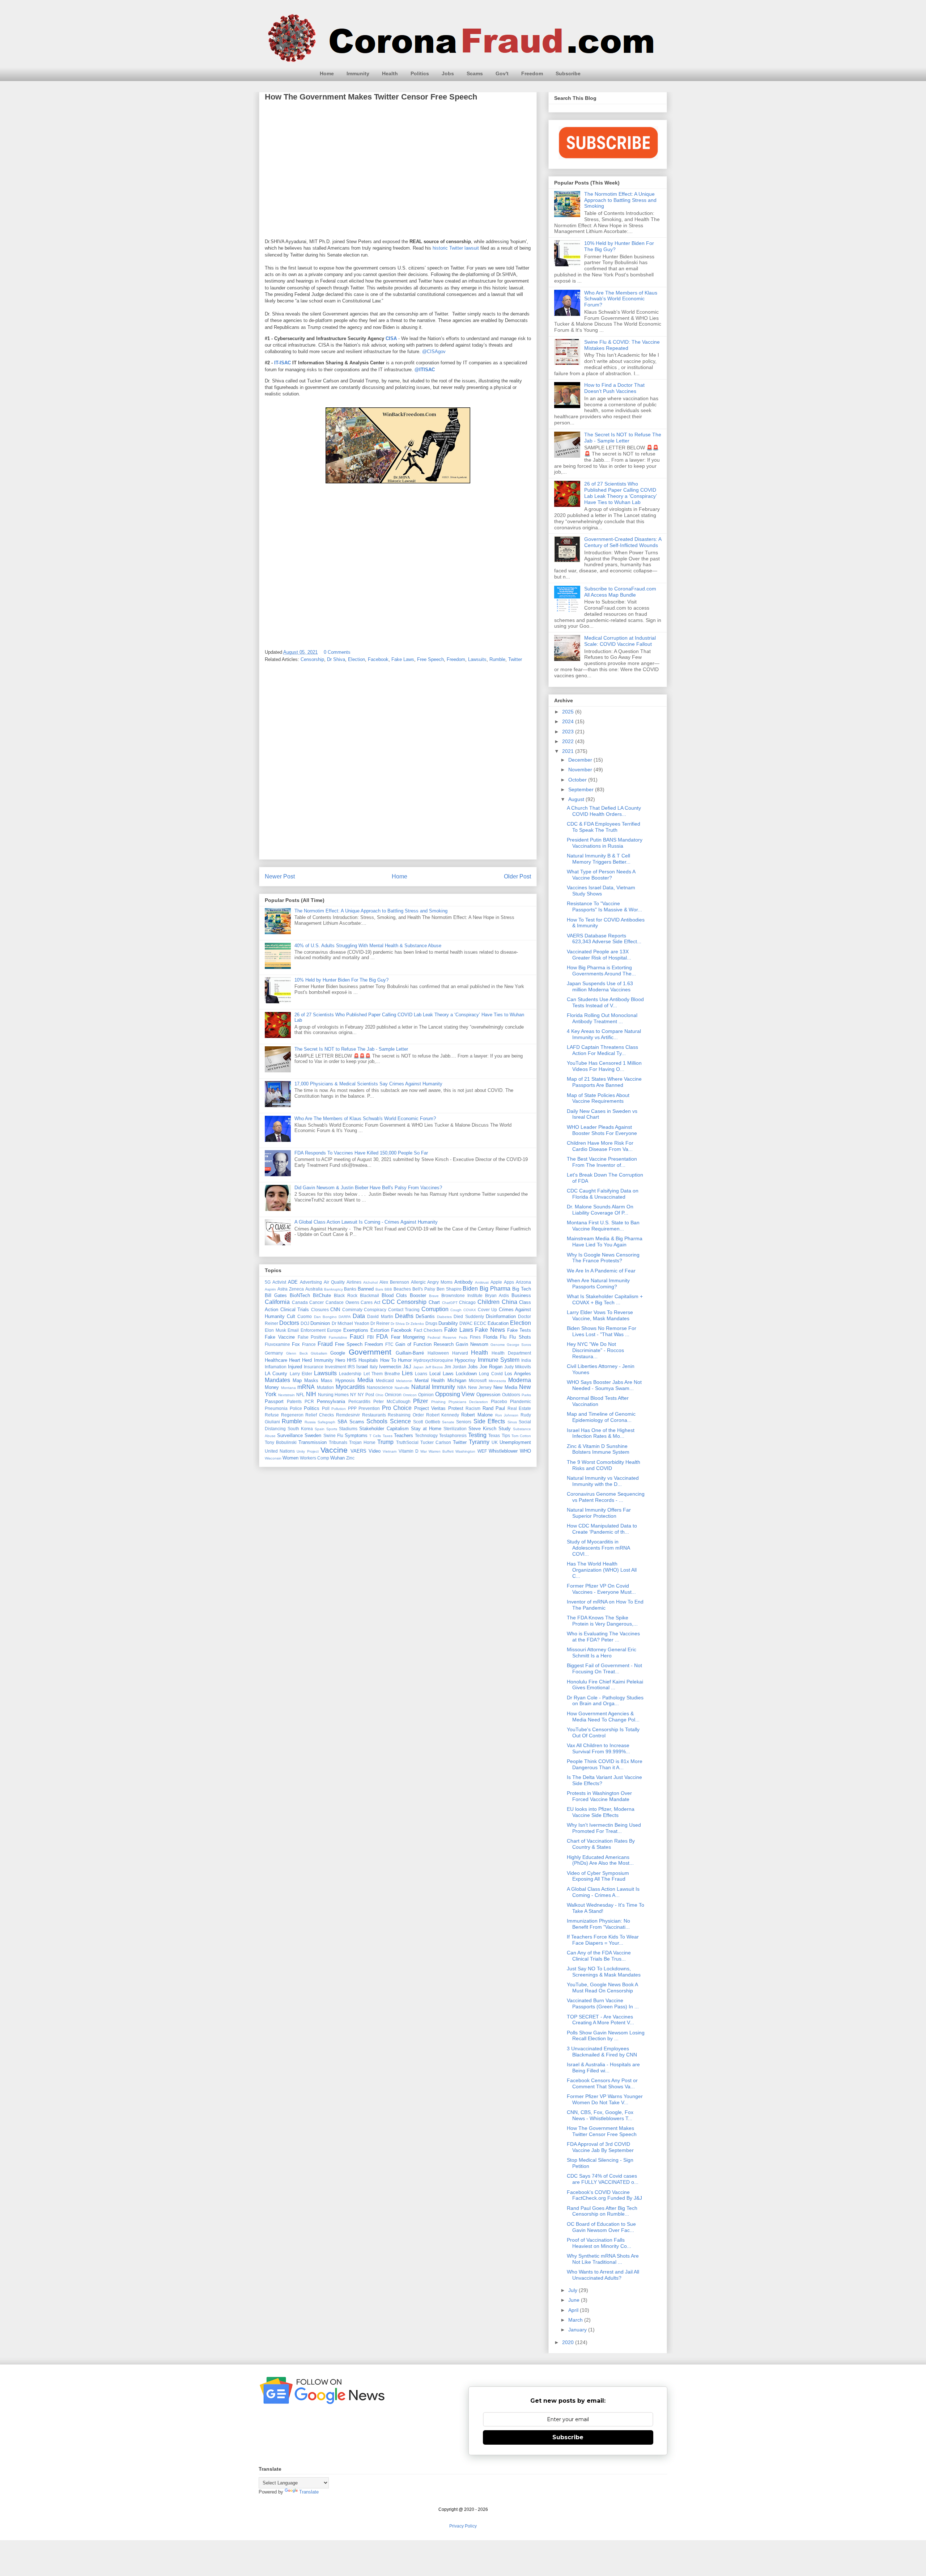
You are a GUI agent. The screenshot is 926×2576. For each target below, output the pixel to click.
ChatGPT (450, 1303)
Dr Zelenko (415, 1324)
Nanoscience (380, 1387)
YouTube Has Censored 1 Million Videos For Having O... (604, 1066)
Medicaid (385, 1380)
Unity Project (307, 1451)
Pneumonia (276, 1408)
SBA (342, 1422)
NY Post (366, 1395)
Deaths (404, 1316)
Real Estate (519, 1408)
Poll (326, 1408)
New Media (505, 1387)
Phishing (438, 1402)
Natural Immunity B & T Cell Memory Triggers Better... (599, 859)
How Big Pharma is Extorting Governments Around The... (601, 971)
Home (327, 73)
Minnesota (497, 1381)
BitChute (322, 1295)
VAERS (358, 1451)
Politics (420, 73)
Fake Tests (519, 1330)
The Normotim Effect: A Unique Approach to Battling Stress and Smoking (371, 911)
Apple (496, 1282)
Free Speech (430, 659)
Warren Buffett (441, 1451)
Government (370, 1352)
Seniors (464, 1422)
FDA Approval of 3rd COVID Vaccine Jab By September (600, 2147)
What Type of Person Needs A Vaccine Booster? (601, 875)
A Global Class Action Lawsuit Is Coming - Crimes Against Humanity (366, 1222)
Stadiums (348, 1429)
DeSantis (425, 1316)
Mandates (277, 1380)
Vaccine (334, 1450)
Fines (475, 1337)
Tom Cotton (521, 1436)
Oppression (488, 1395)
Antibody (464, 1282)
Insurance (314, 1367)
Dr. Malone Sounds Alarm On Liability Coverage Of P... (600, 1210)
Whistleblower (503, 1451)
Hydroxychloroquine (433, 1360)
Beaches (402, 1289)
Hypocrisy (465, 1360)
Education (498, 1323)
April (574, 2310)
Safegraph (326, 1422)
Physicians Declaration (468, 1402)
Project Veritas (430, 1408)
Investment (335, 1367)
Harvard (460, 1353)
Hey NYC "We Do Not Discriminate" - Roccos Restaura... (595, 1350)
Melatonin (404, 1381)
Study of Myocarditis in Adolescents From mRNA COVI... (598, 1548)
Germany (274, 1353)
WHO (525, 1451)
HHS (352, 1360)
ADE (293, 1282)
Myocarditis (350, 1387)
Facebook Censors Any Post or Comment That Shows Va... (602, 2083)
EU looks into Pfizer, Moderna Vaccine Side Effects (601, 1812)
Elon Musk (275, 1330)
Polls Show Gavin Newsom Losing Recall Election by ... (606, 2036)
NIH (311, 1394)
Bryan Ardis (497, 1295)
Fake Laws (403, 659)
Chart (434, 1302)
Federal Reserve (442, 1337)
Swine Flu (333, 1435)
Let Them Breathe (382, 1374)
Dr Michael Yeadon (351, 1323)
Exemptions (356, 1330)
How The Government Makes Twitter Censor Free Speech (602, 2131)
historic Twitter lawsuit (456, 248)
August (577, 799)
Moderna (520, 1380)
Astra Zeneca (291, 1289)
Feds (463, 1337)
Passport (274, 1401)
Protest (456, 1408)
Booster (418, 1295)
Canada (300, 1302)
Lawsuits (477, 659)
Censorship (312, 659)
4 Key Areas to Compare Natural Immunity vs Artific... (604, 1034)
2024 (569, 721)
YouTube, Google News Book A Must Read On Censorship (602, 1988)
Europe (334, 1330)
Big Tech (522, 1289)
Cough (456, 1310)
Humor (405, 1360)
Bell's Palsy (424, 1289)
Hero (340, 1360)
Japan (418, 1367)
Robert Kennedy (443, 1415)
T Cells (375, 1436)
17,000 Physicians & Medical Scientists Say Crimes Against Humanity (368, 1084)
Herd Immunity (318, 1360)
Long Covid (491, 1374)
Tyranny (479, 1442)
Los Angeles (518, 1374)
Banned (366, 1289)
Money (272, 1387)
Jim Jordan (455, 1367)
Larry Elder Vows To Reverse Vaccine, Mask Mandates (600, 1315)
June (575, 2300)
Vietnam (390, 1451)
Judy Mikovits (518, 1367)
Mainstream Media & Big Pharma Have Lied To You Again (605, 1242)
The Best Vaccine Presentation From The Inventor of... (602, 1162)
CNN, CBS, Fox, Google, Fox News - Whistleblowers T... (600, 2115)
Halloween (438, 1353)
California (277, 1302)
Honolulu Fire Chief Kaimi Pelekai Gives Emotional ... (605, 1685)
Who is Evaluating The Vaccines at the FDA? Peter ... (603, 1637)
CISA (391, 338)
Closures (320, 1310)
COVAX (470, 1310)
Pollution (339, 1409)
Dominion (320, 1323)
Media (365, 1380)
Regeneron (292, 1415)
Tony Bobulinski (281, 1442)
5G (268, 1282)
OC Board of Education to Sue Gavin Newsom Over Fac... (601, 2227)
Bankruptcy (334, 1289)
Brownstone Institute (462, 1295)
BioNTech (300, 1295)
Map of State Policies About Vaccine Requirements (598, 1098)
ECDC (480, 1323)
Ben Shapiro (449, 1289)
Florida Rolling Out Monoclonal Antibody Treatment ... (602, 1018)
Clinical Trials (295, 1310)
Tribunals (338, 1442)
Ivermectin (390, 1367)
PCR (309, 1401)
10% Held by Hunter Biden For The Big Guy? (341, 980)
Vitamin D (409, 1451)
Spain (320, 1429)
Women (290, 1458)
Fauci (357, 1337)
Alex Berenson (394, 1282)
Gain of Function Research (424, 1344)
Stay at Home (426, 1429)
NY (353, 1395)
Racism (473, 1408)
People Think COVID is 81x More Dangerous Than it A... (605, 1764)
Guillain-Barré (410, 1353)
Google (338, 1353)
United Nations (280, 1451)
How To (388, 1360)
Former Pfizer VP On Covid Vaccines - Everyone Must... (601, 1589)
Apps (509, 1282)
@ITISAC (425, 370)
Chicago (467, 1302)
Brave (434, 1296)
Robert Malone (477, 1415)
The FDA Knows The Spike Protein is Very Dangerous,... (602, 1621)
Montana (288, 1388)
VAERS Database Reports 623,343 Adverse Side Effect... (604, 939)
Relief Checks (320, 1415)
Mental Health (430, 1380)
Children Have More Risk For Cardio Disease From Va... (600, 1146)
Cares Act (370, 1302)
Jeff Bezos (434, 1367)
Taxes (388, 1436)
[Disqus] (398, 763)
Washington (465, 1451)
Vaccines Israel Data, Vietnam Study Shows (601, 891)
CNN (335, 1310)
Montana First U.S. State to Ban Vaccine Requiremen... (603, 1226)
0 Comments (337, 652)
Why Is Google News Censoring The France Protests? (603, 1258)
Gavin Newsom (472, 1344)
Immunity (358, 73)
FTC (389, 1344)
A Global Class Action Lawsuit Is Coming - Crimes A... (603, 1892)
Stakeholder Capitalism (384, 1429)
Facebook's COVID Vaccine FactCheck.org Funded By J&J (604, 2195)
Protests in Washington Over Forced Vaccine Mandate (599, 1796)
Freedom (532, 73)
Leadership (350, 1374)
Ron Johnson (507, 1415)
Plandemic (521, 1401)
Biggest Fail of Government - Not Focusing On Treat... (604, 1668)
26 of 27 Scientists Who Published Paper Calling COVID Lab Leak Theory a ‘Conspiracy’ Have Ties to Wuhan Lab (620, 493)
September (582, 789)
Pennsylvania (331, 1401)
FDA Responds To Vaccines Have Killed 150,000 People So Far (361, 1153)
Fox (296, 1344)
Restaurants (374, 1415)
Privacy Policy (463, 2526)
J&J (407, 1367)
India (526, 1360)
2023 (569, 732)
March (576, 2320)
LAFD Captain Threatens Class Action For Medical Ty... (602, 1050)
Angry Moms (440, 1282)
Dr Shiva (336, 659)
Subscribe (568, 73)
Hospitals (368, 1360)
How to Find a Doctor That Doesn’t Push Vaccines (614, 388)
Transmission (313, 1442)
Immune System (499, 1360)
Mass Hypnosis (338, 1380)
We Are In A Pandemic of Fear (601, 1271)
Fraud (325, 1344)
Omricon (410, 1395)
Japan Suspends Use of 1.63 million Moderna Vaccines (600, 986)
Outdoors (511, 1395)
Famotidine (338, 1337)
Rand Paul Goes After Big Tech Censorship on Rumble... (602, 2211)
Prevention (369, 1408)
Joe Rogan (491, 1367)
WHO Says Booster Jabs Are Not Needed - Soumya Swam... (604, 1385)
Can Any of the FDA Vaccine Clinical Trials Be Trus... (599, 1956)
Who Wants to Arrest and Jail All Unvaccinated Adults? (603, 2275)
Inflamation (276, 1367)
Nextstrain (286, 1395)
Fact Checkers (428, 1330)
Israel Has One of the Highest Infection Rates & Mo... (601, 1433)
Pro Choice (397, 1408)
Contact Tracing (404, 1310)
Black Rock (346, 1295)
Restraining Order (406, 1415)
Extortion (380, 1330)
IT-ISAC (283, 363)
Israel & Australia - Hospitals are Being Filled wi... (603, 2067)
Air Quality (334, 1282)
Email (293, 1330)
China (509, 1302)
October (578, 780)
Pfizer (420, 1401)
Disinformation (501, 1316)
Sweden (313, 1435)
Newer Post (280, 876)
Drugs (431, 1323)
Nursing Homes (334, 1395)
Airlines (354, 1282)
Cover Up (488, 1310)
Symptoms (356, 1435)
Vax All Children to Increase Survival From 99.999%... (598, 1748)
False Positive (312, 1337)
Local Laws (441, 1374)
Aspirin (270, 1289)
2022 (569, 741)
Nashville (402, 1388)
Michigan (457, 1380)
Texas (494, 1435)
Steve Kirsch (482, 1429)
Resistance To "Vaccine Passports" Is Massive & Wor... (604, 906)
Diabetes (444, 1317)
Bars (379, 1289)
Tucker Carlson (436, 1442)
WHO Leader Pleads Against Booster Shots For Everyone (602, 1130)
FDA (382, 1337)
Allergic (418, 1282)
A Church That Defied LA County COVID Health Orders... (604, 811)
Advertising (311, 1282)
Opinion (426, 1395)
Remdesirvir (348, 1415)
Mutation (325, 1387)
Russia (310, 1422)
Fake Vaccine (280, 1337)
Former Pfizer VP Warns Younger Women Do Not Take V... (605, 2099)
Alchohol (370, 1282)
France (309, 1344)
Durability (448, 1323)
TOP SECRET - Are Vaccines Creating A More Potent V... (600, 2020)
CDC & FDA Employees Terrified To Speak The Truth (604, 827)
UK (495, 1442)
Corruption (435, 1309)
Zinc (350, 1458)
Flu (503, 1337)
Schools (377, 1421)
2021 (569, 751)
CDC (388, 1302)
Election (356, 659)
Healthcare (276, 1360)
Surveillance (290, 1435)
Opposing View (455, 1394)
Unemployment (515, 1442)
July (574, 2290)
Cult (291, 1316)
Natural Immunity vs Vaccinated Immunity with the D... (603, 1481)
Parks (526, 1395)
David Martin (380, 1316)
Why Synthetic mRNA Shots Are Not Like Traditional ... (603, 2259)
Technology (426, 1435)
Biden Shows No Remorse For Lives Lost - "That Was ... (602, 1331)
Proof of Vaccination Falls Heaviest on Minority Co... (599, 2243)
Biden (470, 1289)
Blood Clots (394, 1295)
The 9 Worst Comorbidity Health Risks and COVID (604, 1465)
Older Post (517, 876)
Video (375, 1451)
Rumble (497, 659)
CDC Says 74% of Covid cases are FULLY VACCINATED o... (603, 2179)
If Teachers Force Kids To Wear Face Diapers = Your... (603, 1940)
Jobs (448, 73)
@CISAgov (434, 351)
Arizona (523, 1282)
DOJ (305, 1323)
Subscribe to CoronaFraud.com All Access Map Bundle (620, 592)
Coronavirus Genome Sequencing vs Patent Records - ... (606, 1497)
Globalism (319, 1353)
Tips (506, 1435)
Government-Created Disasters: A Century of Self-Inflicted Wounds (623, 542)
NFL (300, 1395)
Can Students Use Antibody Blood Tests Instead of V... (605, 1002)
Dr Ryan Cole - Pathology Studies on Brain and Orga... (605, 1701)
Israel (362, 1367)
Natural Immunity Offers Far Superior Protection (599, 1513)
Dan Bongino (325, 1317)
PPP (352, 1408)
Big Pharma (495, 1289)
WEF (482, 1451)
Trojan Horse (362, 1442)
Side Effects (489, 1421)
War (424, 1451)
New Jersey (480, 1387)
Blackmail (369, 1295)
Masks (311, 1380)
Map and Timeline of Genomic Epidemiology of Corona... (601, 1417)
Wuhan (337, 1458)
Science (400, 1421)
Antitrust (482, 1282)
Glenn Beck (297, 1353)
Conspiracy (375, 1310)
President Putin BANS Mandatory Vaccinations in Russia (605, 843)
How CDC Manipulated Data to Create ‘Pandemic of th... (602, 1529)
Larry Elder (301, 1374)
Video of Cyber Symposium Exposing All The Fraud (598, 1876)
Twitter (515, 659)
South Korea (300, 1429)
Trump (385, 1442)
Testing (477, 1435)
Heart (295, 1360)
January (578, 2330)
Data (359, 1316)
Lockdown (466, 1374)
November (581, 770)
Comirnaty (352, 1310)
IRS (351, 1367)
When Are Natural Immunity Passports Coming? (598, 1283)
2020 (569, 2342)
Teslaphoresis (453, 1435)
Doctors (289, 1323)
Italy (374, 1367)
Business (521, 1295)
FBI (370, 1337)
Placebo (499, 1401)
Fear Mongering (408, 1337)
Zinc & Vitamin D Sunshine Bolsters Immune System (598, 1449)
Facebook (378, 659)
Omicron (393, 1395)
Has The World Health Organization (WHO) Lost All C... (602, 1570)
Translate (309, 2492)
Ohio (379, 1395)
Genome (498, 1345)
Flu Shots (520, 1337)
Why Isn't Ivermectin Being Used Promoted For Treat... (604, 1828)
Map (297, 1380)
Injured (295, 1367)
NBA (462, 1387)
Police (296, 1408)
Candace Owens (342, 1302)
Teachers (403, 1435)
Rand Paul (494, 1408)
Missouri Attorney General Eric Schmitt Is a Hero (602, 1653)
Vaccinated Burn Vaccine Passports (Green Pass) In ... (603, 2003)
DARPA (345, 1317)
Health (390, 73)
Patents (294, 1401)
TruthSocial (407, 1442)
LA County (276, 1374)
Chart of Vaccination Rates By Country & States (601, 1844)
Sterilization (455, 1429)
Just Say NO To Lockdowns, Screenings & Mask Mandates (604, 1972)
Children (489, 1302)
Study (505, 1429)
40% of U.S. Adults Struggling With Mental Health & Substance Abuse (368, 946)
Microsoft (478, 1380)
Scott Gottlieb (426, 1422)
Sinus (512, 1422)
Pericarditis (359, 1401)
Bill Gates (276, 1295)
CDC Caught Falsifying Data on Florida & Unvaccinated (603, 1194)
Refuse (272, 1415)
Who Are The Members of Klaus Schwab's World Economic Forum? (365, 1118)
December (581, 760)
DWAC (466, 1323)
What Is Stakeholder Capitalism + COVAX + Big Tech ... (605, 1299)
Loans (421, 1374)
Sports (332, 1429)
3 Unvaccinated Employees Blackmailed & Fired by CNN (602, 2052)
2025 (569, 712)
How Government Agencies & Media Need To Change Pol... (603, 1717)
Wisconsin (273, 1458)
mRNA (306, 1387)
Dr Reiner (380, 1323)
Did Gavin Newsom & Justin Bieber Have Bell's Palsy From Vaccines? (368, 1188)
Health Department (511, 1353)
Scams (475, 73)
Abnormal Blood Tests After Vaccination (598, 1401)
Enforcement (313, 1330)
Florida (490, 1337)
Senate (448, 1422)
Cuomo (305, 1316)
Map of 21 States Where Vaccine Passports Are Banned (604, 1082)
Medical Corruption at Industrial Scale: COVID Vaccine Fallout (620, 641)
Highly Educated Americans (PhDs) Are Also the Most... (600, 1860)
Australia (314, 1289)
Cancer (317, 1302)
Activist (279, 1282)
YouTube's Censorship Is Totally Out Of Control (603, 1732)
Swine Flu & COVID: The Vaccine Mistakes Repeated (622, 345)
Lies (407, 1373)
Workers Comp (315, 1458)
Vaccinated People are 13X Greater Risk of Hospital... (599, 955)
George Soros (519, 1345)
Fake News (490, 1330)
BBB (388, 1289)
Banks (350, 1289)
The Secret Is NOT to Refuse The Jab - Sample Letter (351, 1049)
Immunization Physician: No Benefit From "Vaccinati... (598, 1924)
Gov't (502, 73)
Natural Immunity (433, 1387)
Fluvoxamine (277, 1344)
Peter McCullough (392, 1401)
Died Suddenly (469, 1316)
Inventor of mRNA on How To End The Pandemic (605, 1605)
